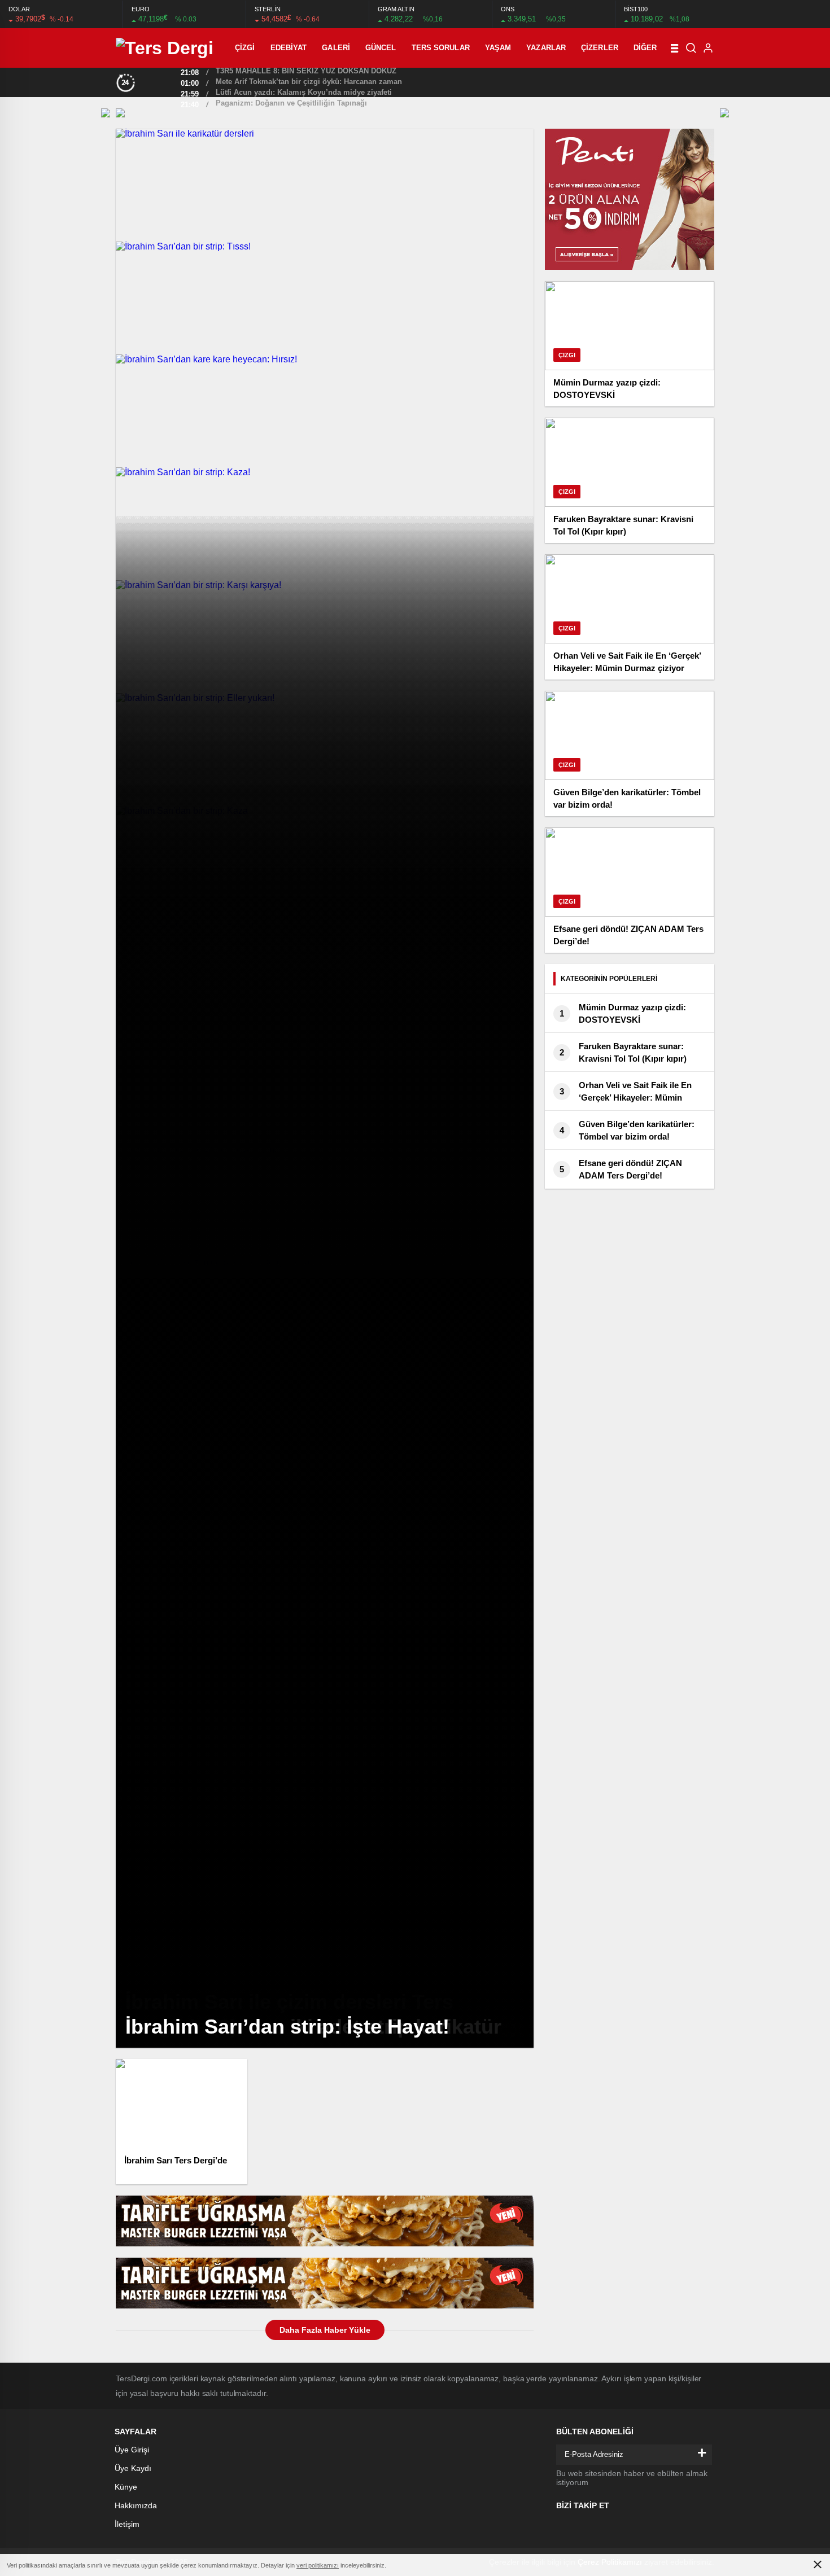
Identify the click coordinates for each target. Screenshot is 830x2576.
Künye (126, 2487)
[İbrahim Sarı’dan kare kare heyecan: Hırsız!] (325, 411)
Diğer (645, 48)
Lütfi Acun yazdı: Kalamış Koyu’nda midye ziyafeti (304, 92)
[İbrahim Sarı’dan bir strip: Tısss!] (325, 298)
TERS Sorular (441, 48)
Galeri (336, 48)
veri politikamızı (318, 2565)
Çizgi (245, 48)
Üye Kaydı (133, 2468)
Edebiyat (289, 48)
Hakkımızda (136, 2505)
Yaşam (498, 48)
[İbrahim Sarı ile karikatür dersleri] (325, 185)
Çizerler (600, 48)
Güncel (381, 48)
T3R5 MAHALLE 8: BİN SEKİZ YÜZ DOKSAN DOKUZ (306, 71)
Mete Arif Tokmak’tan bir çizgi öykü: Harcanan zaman (309, 82)
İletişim (127, 2524)
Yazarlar (546, 48)
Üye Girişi (132, 2450)
